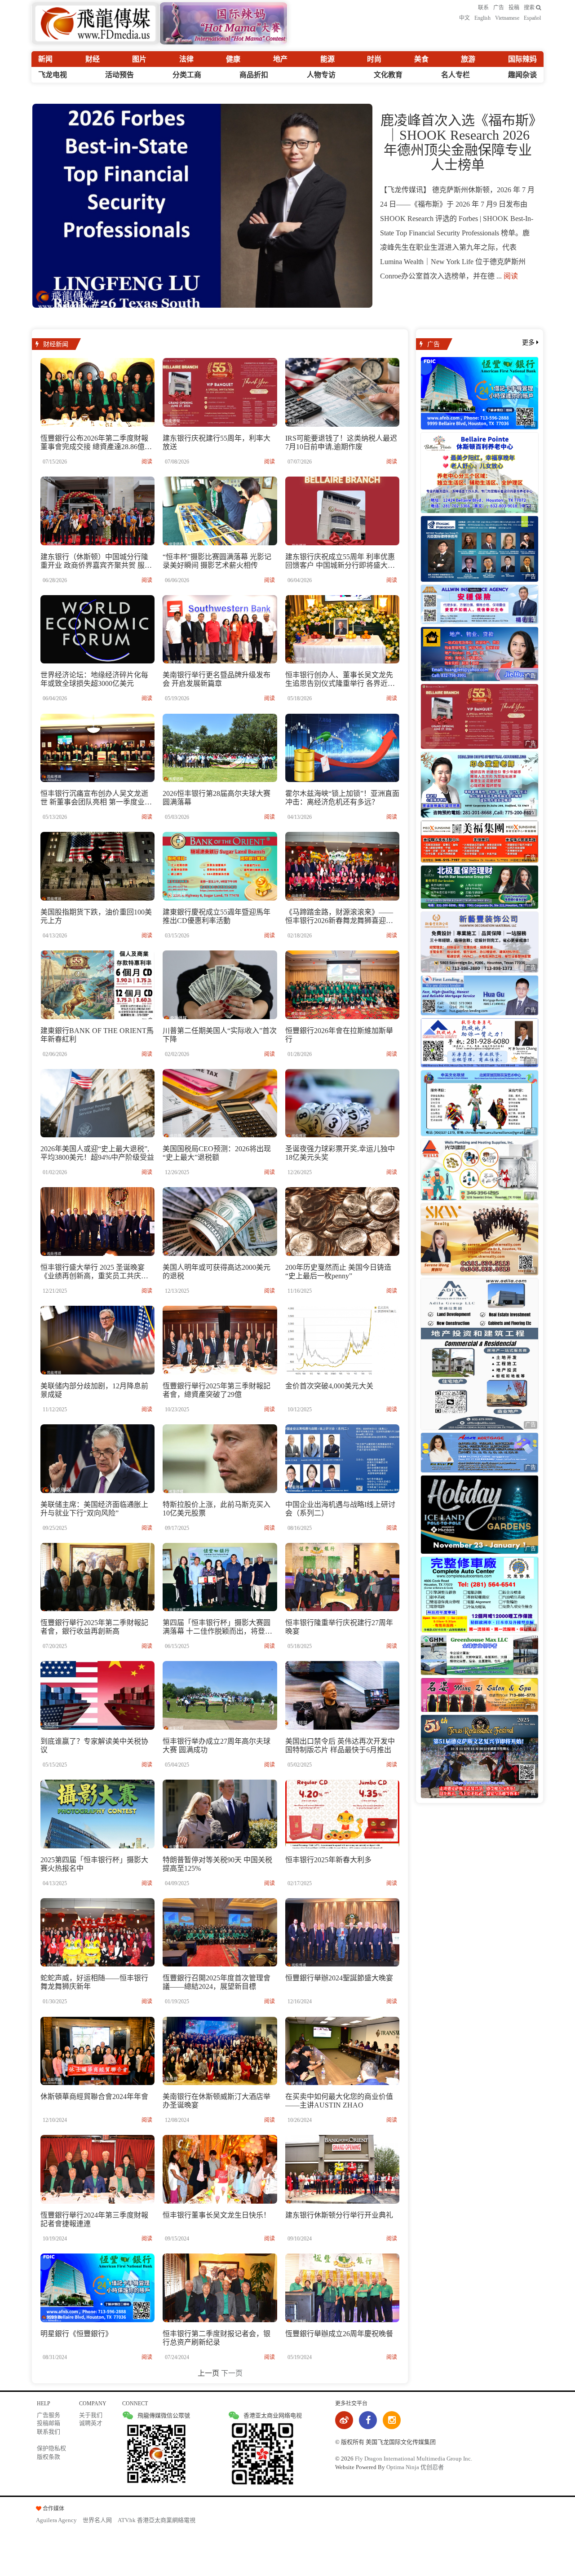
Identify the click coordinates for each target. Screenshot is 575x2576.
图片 (139, 59)
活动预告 (119, 75)
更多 (529, 342)
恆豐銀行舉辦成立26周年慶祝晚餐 (339, 2334)
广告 (499, 8)
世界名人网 (97, 2520)
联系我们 (49, 2432)
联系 (483, 8)
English (482, 18)
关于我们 (91, 2415)
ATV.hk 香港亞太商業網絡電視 (157, 2520)
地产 (280, 59)
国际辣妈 (522, 59)
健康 (233, 59)
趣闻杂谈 (522, 75)
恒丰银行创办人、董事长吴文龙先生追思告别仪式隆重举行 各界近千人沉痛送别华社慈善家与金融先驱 (340, 683)
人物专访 (321, 75)
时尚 (374, 59)
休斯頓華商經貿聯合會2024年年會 (94, 2097)
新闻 (45, 59)
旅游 (468, 59)
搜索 (530, 8)
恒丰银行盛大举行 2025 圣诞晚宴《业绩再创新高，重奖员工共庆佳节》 (94, 1276)
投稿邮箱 (49, 2423)
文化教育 (388, 75)
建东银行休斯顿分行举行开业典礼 (339, 2215)
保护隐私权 (51, 2448)
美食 (421, 59)
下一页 (232, 2373)
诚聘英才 (91, 2423)
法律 (186, 59)
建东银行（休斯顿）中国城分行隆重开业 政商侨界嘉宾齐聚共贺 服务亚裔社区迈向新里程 (96, 565)
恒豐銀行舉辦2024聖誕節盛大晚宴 (339, 1978)
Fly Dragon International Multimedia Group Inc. (414, 2459)
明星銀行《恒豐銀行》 (76, 2334)
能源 (327, 59)
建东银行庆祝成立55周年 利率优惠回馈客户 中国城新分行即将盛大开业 (340, 565)
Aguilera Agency (56, 2520)
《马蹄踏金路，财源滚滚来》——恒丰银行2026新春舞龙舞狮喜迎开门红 (339, 921)
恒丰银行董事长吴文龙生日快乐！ (217, 2215)
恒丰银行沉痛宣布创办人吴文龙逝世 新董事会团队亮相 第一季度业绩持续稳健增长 (96, 802)
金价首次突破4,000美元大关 (329, 1386)
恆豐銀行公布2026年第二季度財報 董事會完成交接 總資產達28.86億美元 (96, 447)
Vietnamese (507, 18)
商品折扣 (254, 75)
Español (532, 18)
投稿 (514, 8)
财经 (93, 59)
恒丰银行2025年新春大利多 (328, 1860)
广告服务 (49, 2415)
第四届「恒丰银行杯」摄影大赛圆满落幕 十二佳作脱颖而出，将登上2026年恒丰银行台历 (217, 1631)
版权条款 (49, 2457)
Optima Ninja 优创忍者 (415, 2467)
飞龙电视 (53, 75)
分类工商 (187, 75)
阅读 (511, 276)
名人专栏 (456, 75)
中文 (464, 18)
